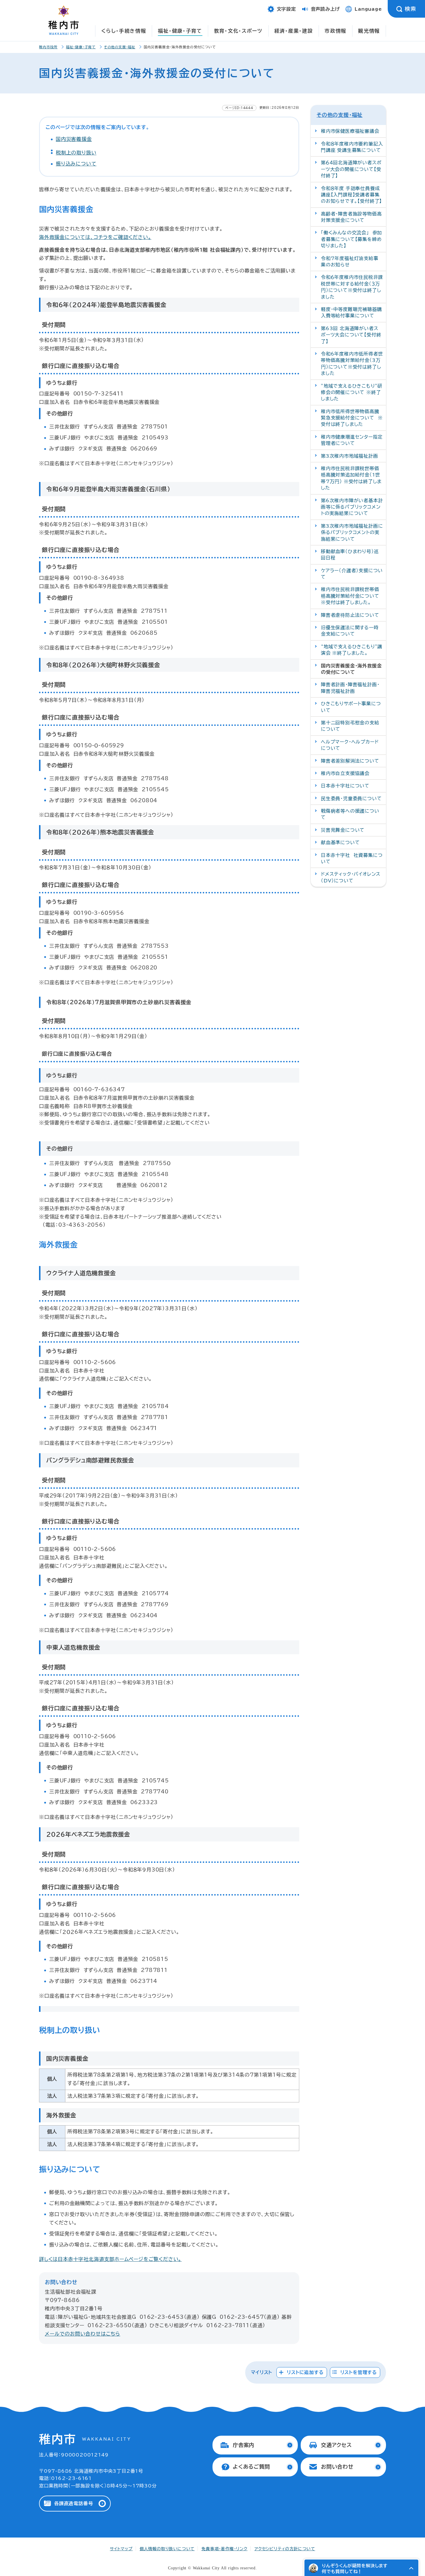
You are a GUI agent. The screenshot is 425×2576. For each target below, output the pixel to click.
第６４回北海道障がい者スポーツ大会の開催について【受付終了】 (351, 169)
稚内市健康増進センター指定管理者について (352, 440)
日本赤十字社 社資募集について (352, 858)
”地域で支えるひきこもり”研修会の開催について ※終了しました (352, 392)
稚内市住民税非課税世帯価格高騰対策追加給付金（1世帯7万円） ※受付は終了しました (351, 478)
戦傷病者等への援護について (350, 814)
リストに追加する (305, 2372)
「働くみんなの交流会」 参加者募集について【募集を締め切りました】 (351, 239)
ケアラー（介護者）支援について (352, 574)
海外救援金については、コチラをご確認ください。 (95, 237)
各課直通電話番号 (73, 2503)
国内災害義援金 (74, 139)
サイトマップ (121, 2549)
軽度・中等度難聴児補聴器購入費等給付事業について (351, 312)
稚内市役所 (48, 47)
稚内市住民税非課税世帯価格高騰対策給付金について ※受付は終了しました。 (352, 596)
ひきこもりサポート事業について (351, 707)
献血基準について (340, 842)
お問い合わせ (337, 2467)
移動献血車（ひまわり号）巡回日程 (350, 555)
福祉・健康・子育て (180, 31)
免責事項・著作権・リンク (224, 2549)
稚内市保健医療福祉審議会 (350, 131)
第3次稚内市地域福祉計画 (350, 456)
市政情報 (336, 31)
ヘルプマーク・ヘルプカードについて (350, 745)
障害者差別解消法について (350, 761)
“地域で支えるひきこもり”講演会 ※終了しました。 (352, 650)
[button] (411, 2568)
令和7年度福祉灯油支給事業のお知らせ (350, 262)
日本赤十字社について (345, 786)
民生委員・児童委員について (351, 798)
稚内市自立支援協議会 (345, 773)
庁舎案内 (244, 2445)
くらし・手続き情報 (124, 31)
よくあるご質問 (251, 2467)
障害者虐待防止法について (350, 615)
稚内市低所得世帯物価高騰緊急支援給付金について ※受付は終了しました (352, 418)
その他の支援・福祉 (120, 47)
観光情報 (369, 31)
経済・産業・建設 (294, 31)
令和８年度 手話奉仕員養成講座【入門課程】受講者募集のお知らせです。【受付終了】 (351, 195)
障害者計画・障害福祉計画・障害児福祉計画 (350, 688)
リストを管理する (359, 2372)
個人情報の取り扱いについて (167, 2549)
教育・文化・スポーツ (238, 31)
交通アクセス (336, 2445)
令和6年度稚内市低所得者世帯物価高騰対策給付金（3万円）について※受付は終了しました (352, 364)
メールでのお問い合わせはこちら (83, 2334)
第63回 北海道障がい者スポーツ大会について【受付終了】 (351, 335)
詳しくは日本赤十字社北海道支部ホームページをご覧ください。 (110, 2259)
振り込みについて (76, 164)
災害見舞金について (343, 830)
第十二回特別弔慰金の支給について (350, 726)
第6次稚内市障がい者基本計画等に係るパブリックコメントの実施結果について (352, 507)
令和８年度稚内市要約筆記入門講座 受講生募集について (352, 147)
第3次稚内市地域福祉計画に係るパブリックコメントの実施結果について (352, 532)
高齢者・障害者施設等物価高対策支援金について (351, 217)
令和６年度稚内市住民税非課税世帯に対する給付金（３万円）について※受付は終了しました (352, 287)
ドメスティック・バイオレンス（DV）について (351, 877)
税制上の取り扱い (76, 153)
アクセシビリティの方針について (285, 2549)
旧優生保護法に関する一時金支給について (350, 631)
